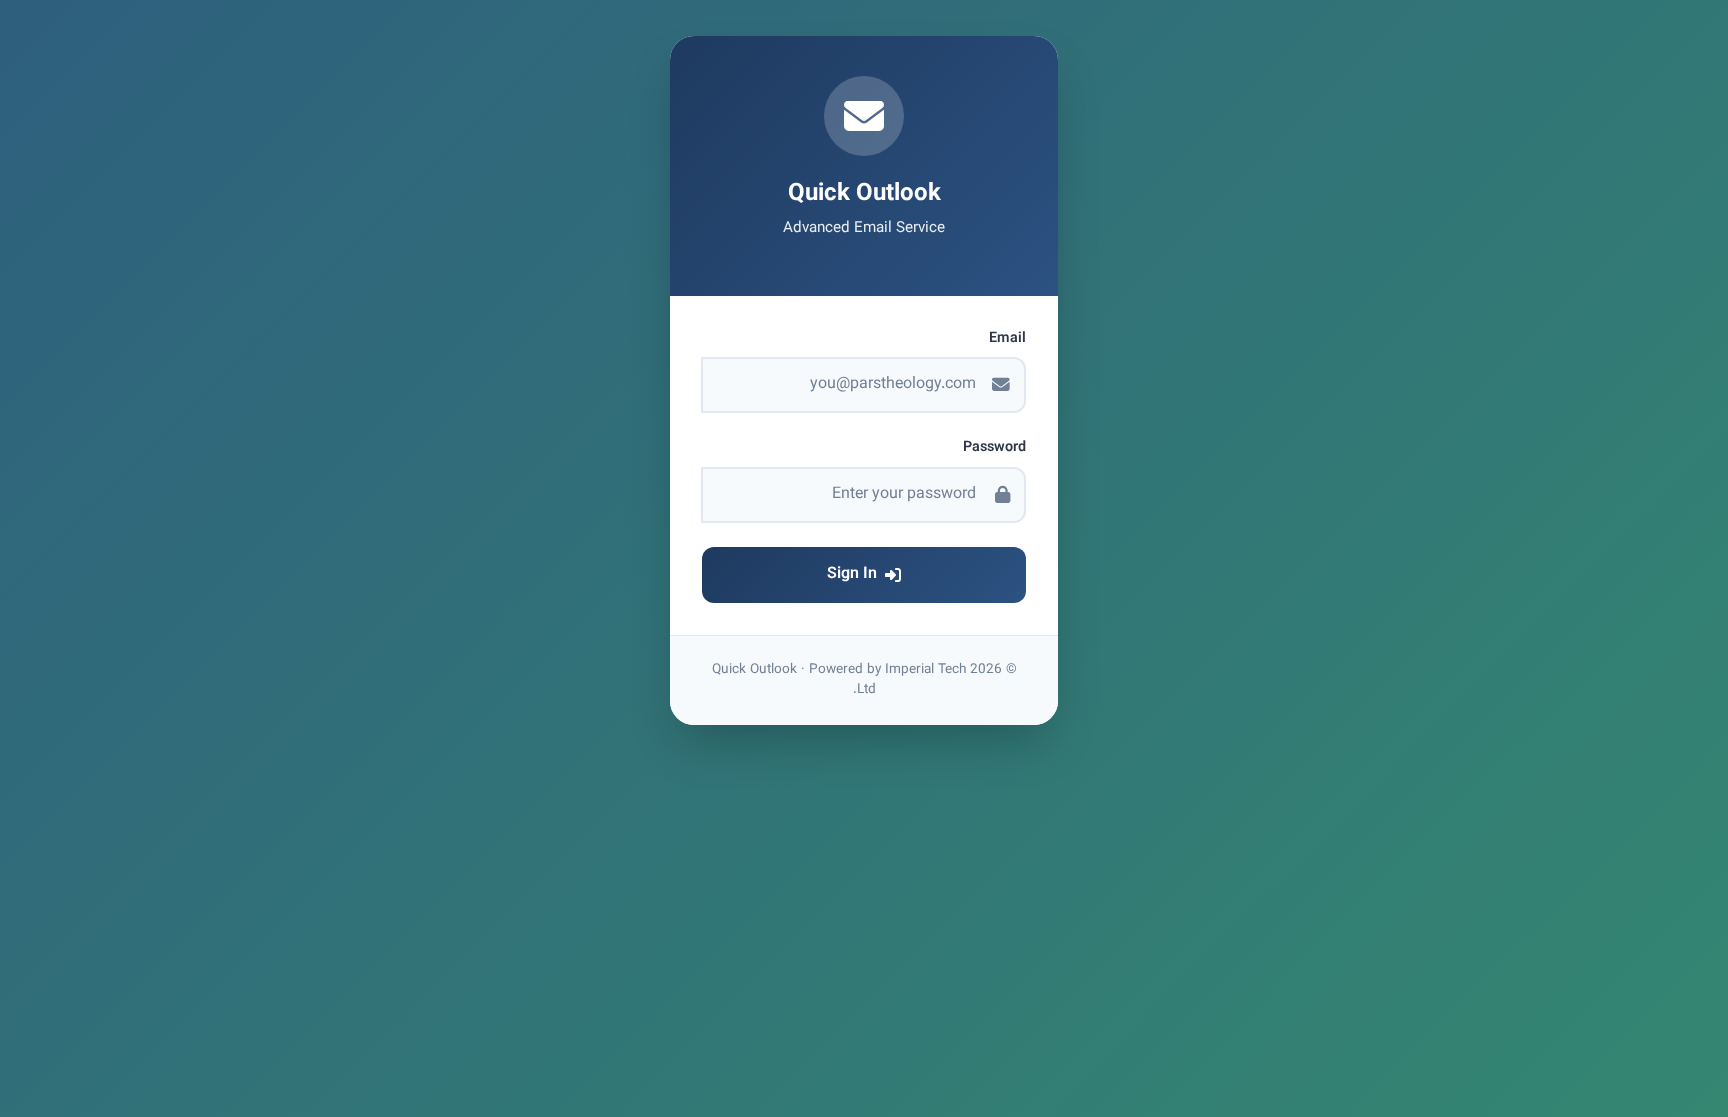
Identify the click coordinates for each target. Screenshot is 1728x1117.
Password (994, 448)
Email (1007, 339)
